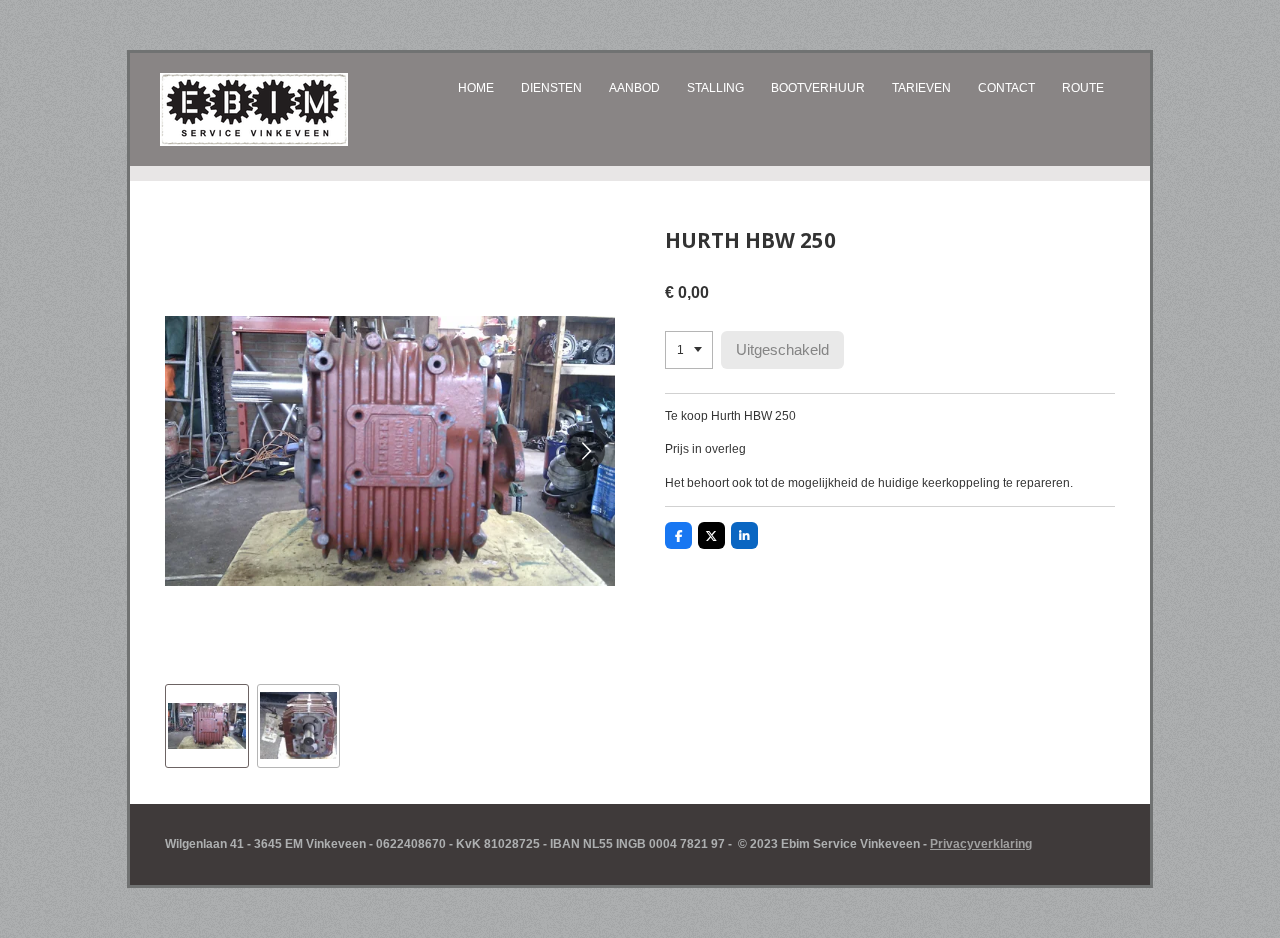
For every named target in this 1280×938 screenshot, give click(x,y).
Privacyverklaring (981, 844)
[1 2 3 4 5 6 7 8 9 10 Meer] (689, 350)
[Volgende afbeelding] (585, 451)
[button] (207, 726)
